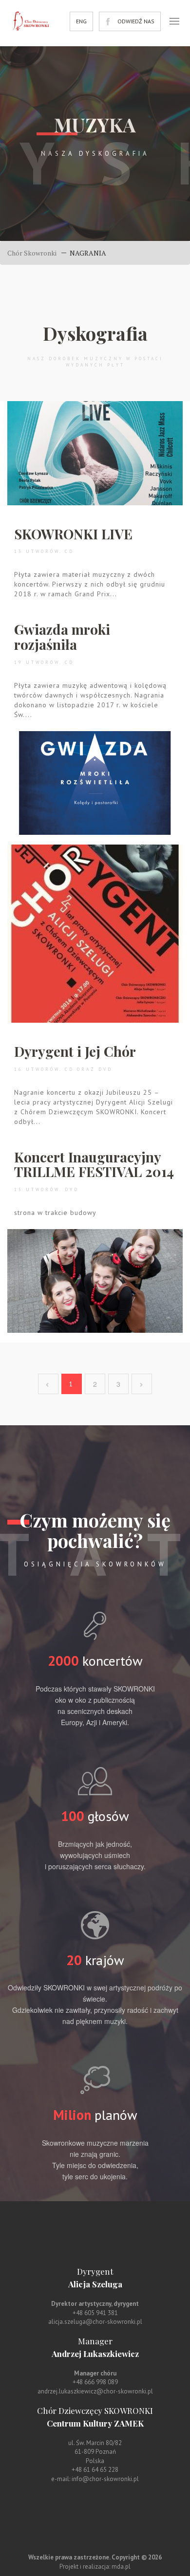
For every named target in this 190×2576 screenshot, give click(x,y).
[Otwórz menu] (174, 21)
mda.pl (121, 2567)
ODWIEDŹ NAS (136, 21)
